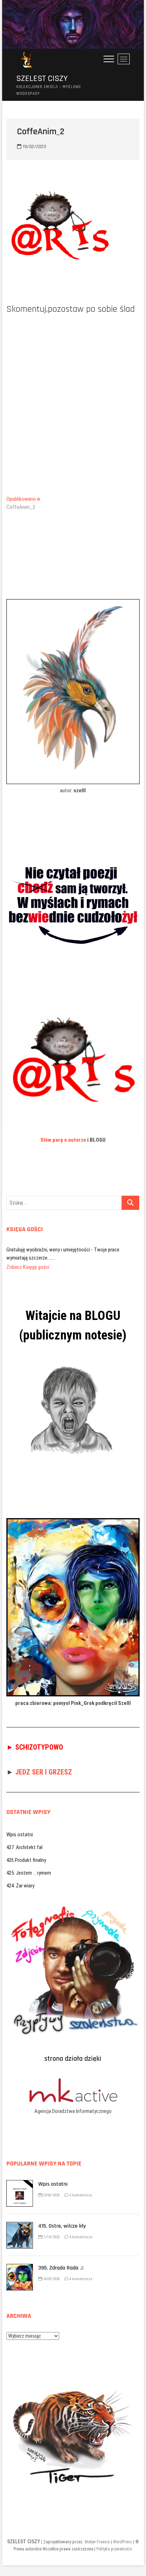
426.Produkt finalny (26, 1852)
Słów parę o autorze (63, 1140)
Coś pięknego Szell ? (28, 1250)
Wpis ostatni (20, 1826)
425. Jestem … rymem (29, 1865)
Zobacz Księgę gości (28, 1259)
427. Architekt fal (24, 1839)
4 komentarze (80, 2229)
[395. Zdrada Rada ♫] (20, 2260)
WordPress (123, 2534)
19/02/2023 (34, 147)
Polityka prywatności (114, 2541)
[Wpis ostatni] (20, 2176)
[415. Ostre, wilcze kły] (20, 2218)
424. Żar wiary (20, 1877)
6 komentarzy (80, 2187)
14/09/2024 (51, 2271)
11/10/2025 (51, 2229)
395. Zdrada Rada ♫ (61, 2260)
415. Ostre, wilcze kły (62, 2218)
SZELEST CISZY (42, 79)
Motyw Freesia (97, 2534)
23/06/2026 (51, 2187)
